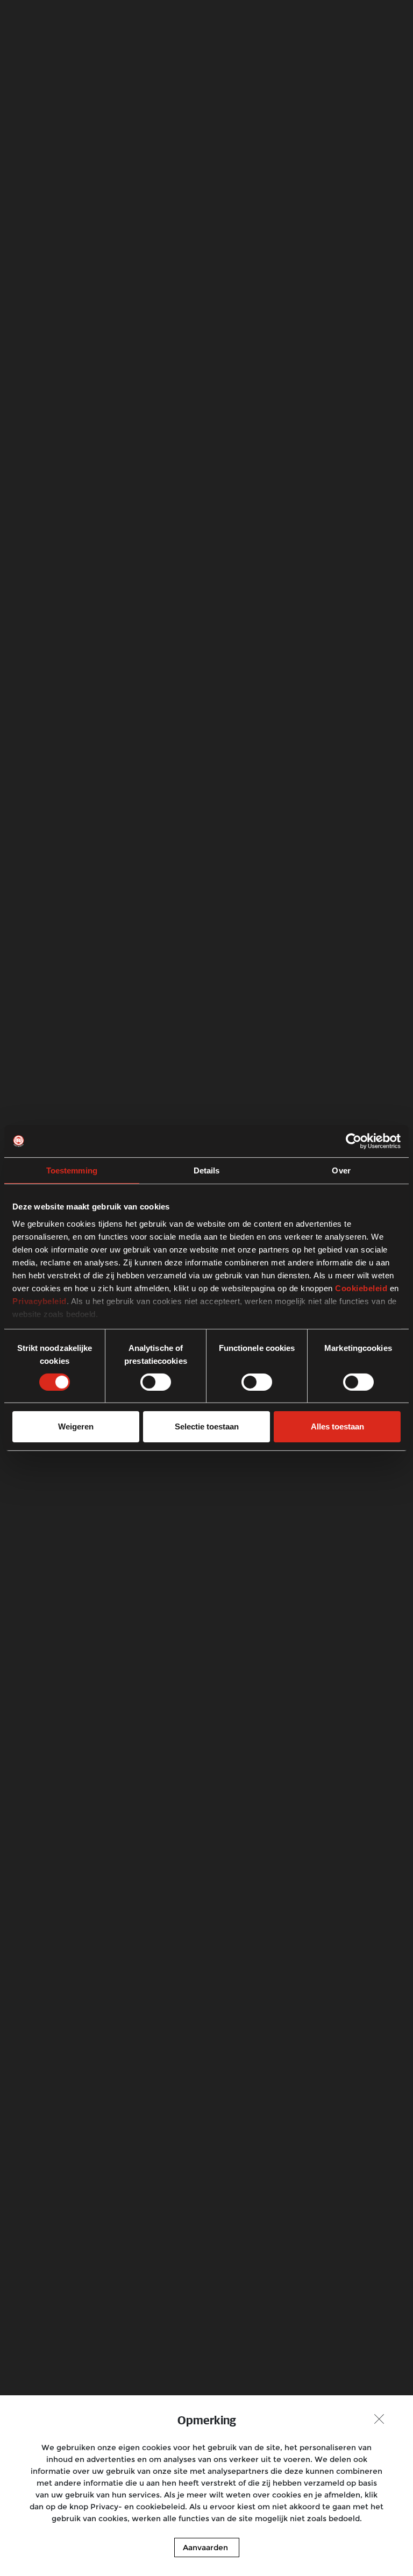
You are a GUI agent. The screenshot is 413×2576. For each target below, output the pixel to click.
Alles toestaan (337, 1426)
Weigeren (76, 1426)
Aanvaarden (205, 2547)
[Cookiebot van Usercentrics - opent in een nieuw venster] (354, 1141)
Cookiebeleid (361, 1288)
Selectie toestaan (207, 1426)
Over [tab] (341, 1170)
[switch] (156, 1382)
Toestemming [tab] (72, 1170)
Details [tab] (207, 1170)
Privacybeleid (40, 1301)
